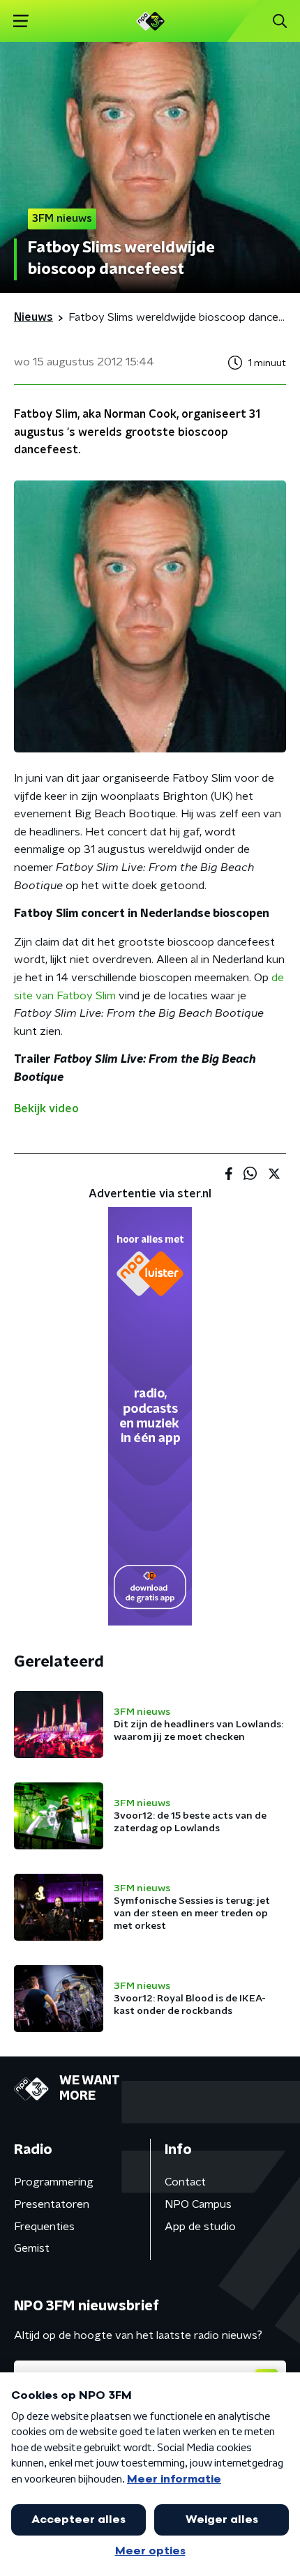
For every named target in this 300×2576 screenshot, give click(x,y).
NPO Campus (198, 2204)
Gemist (32, 2248)
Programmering (54, 2182)
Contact (185, 2182)
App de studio (200, 2227)
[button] (21, 21)
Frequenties (44, 2227)
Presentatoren (52, 2204)
